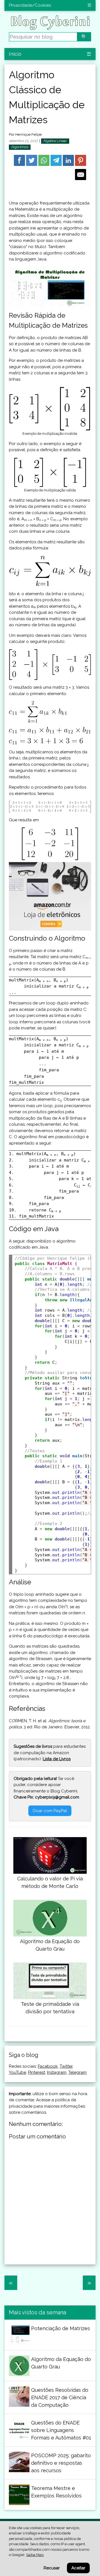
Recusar (52, 2568)
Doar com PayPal (50, 1811)
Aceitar (78, 2568)
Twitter (66, 2066)
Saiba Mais (35, 2555)
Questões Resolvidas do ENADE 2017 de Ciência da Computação (60, 2397)
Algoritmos (20, 147)
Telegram (77, 2072)
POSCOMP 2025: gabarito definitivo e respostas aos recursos (61, 2463)
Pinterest (37, 2072)
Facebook (48, 2066)
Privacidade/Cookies (30, 5)
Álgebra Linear (55, 141)
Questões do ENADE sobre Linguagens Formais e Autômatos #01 (61, 2430)
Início (15, 54)
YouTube (17, 2072)
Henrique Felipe (28, 134)
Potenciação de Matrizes (61, 2328)
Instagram (57, 2072)
